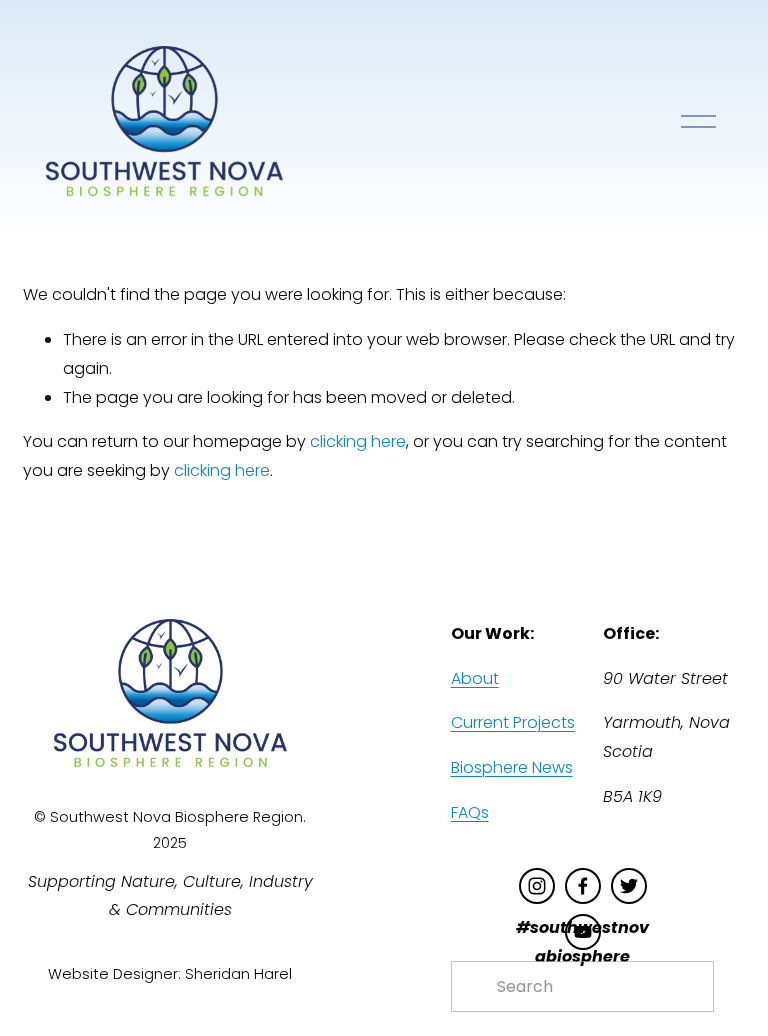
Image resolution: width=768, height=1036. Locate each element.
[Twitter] (629, 886)
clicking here (358, 441)
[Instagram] (537, 886)
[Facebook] (583, 886)
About (475, 678)
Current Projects (513, 722)
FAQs (470, 812)
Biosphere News (512, 767)
